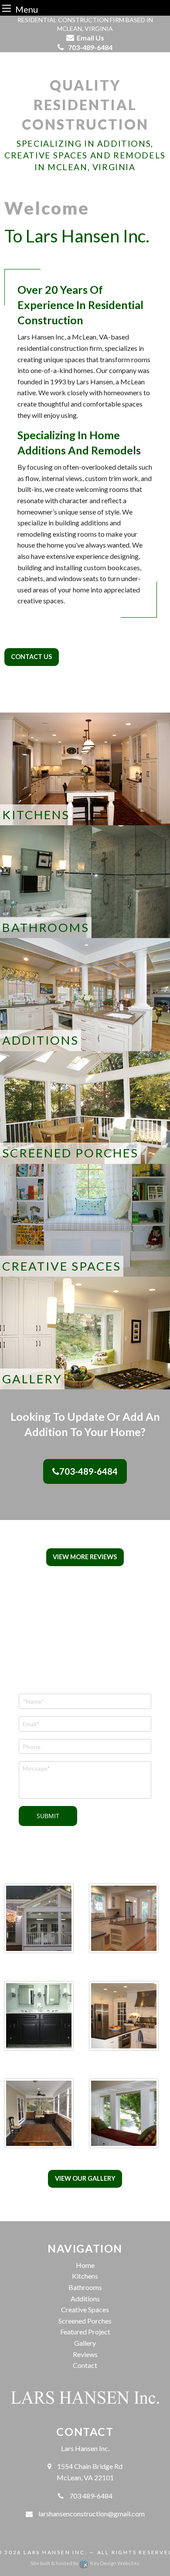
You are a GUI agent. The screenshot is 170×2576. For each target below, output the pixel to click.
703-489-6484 (88, 1471)
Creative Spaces (85, 2309)
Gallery (85, 2343)
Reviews (85, 2354)
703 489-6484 (91, 2496)
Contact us (31, 657)
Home (85, 2265)
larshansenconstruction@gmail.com (92, 2514)
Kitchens (85, 2276)
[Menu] (7, 8)
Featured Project (85, 2332)
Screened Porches (85, 2321)
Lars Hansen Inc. (55, 2552)
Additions (85, 2299)
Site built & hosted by (85, 2563)
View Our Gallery (85, 2178)
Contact (85, 2365)
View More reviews (85, 1557)
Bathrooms (85, 2287)
